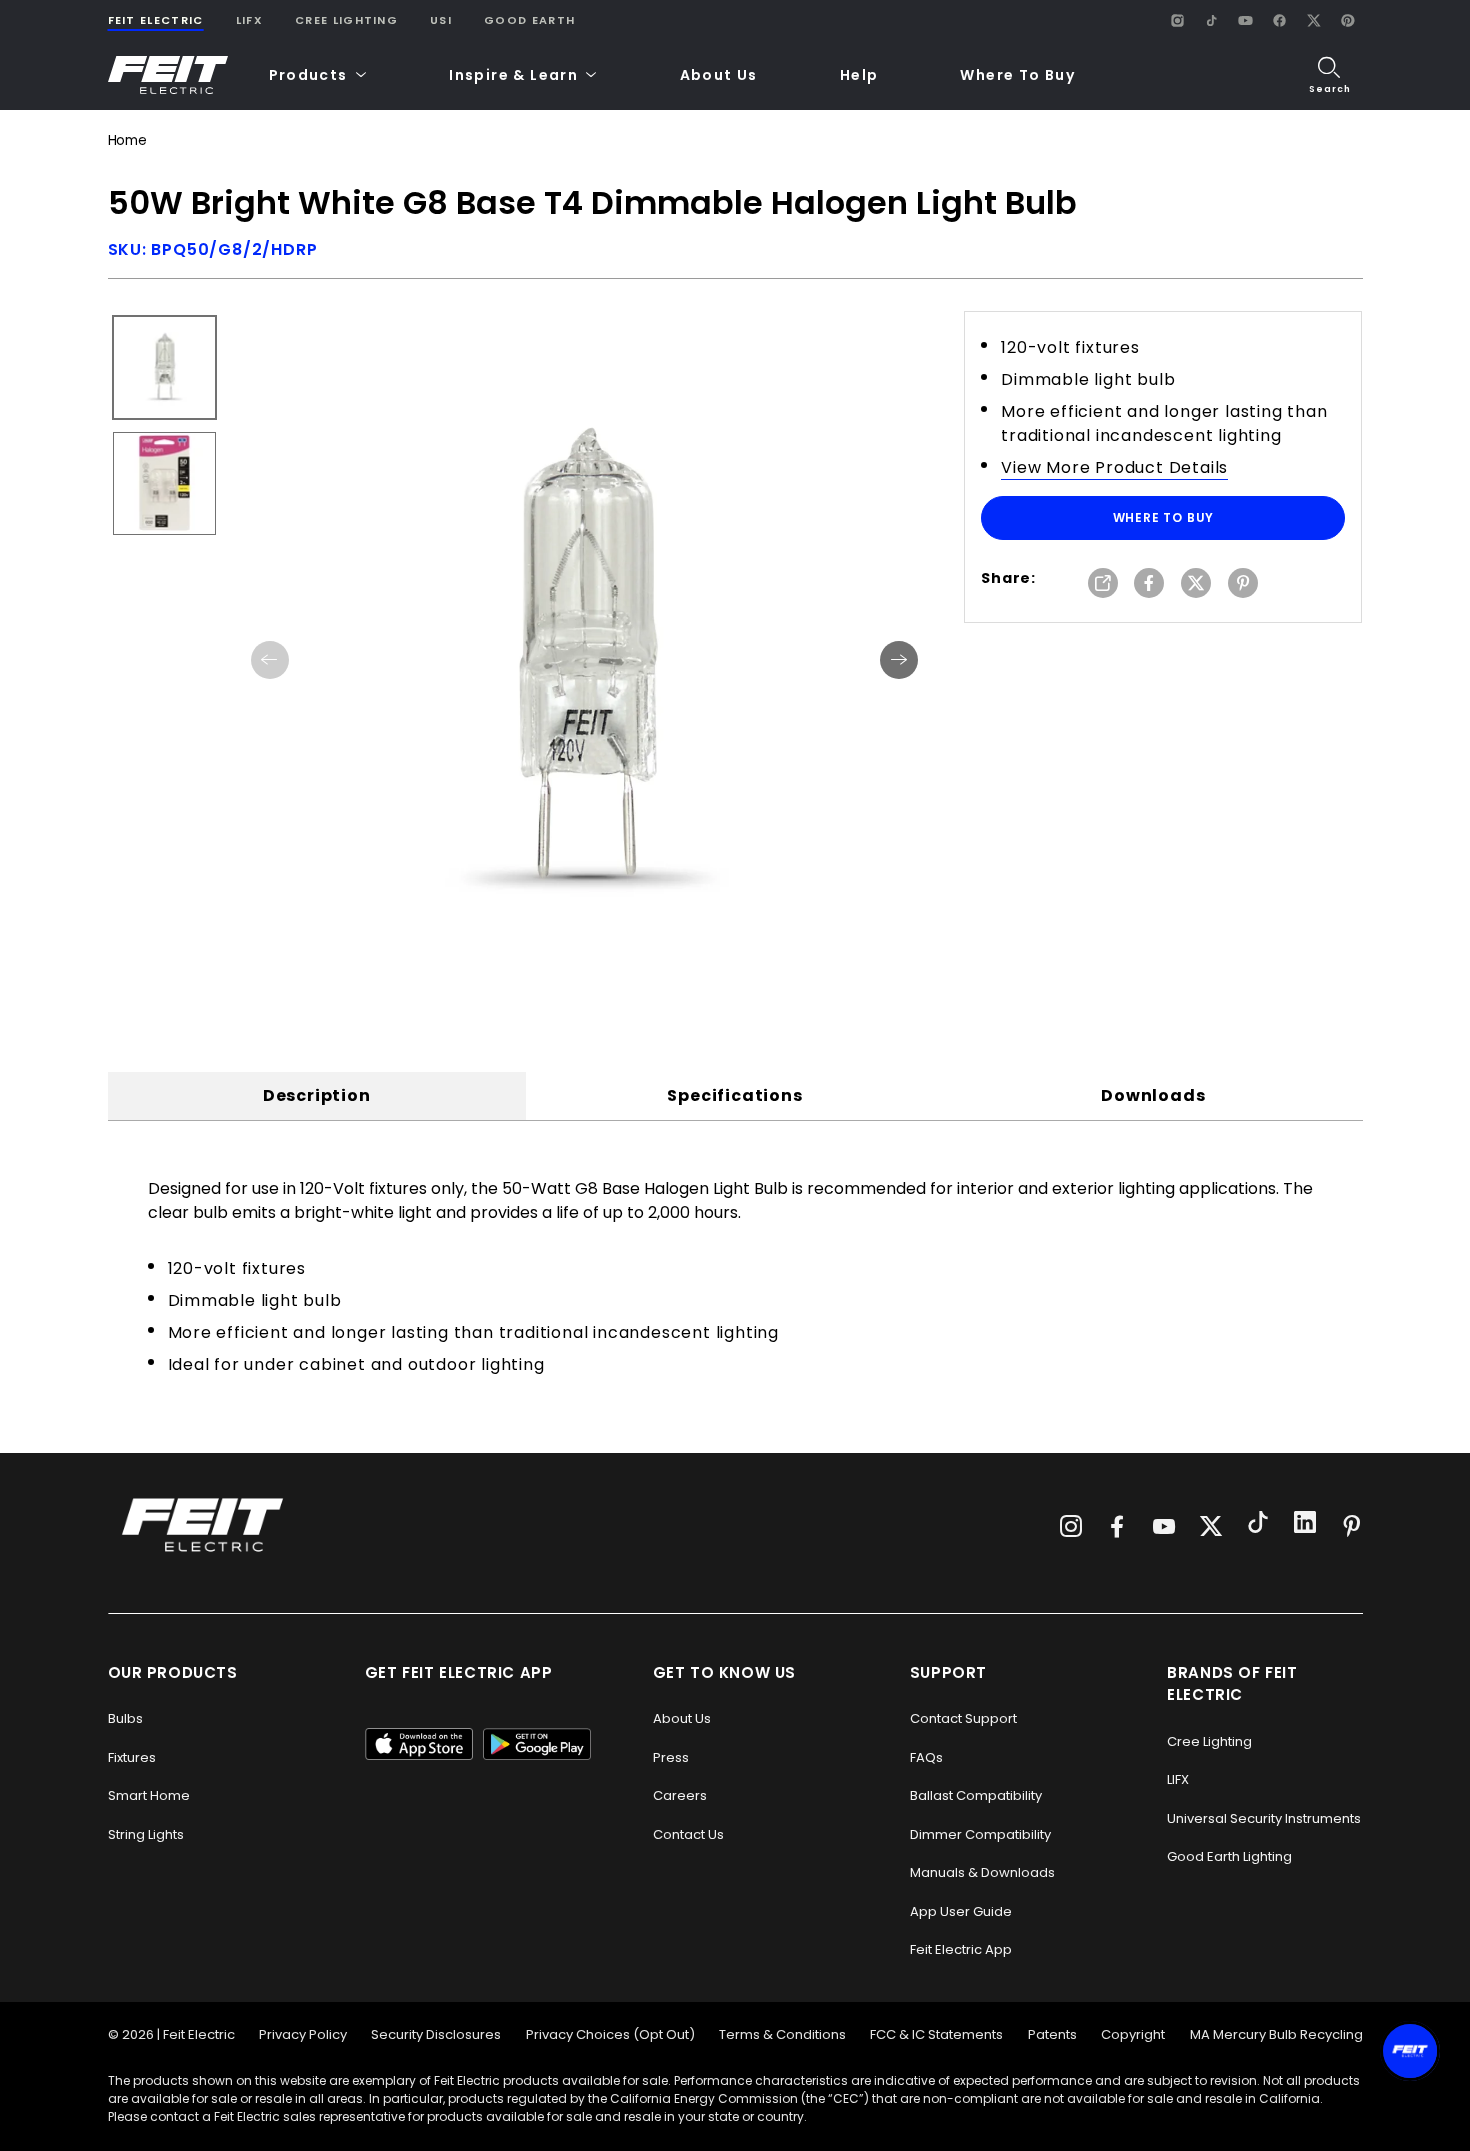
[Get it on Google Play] (537, 1744)
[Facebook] (1280, 20)
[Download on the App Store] (419, 1744)
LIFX (249, 20)
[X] (1314, 20)
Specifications (734, 1095)
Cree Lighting (346, 20)
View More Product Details (1114, 467)
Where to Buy (1164, 517)
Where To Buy (1017, 75)
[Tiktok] (1258, 1525)
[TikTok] (1212, 20)
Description (317, 1095)
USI (441, 20)
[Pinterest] (1348, 20)
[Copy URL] (1103, 584)
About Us (719, 75)
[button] (318, 75)
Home (127, 140)
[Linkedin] (1305, 1525)
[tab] (317, 1096)
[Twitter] (1211, 1526)
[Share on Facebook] (1149, 584)
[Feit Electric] (168, 75)
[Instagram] (1178, 20)
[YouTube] (1246, 20)
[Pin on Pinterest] (1243, 584)
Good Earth (529, 20)
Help (859, 75)
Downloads (1153, 1095)
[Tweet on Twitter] (1196, 584)
